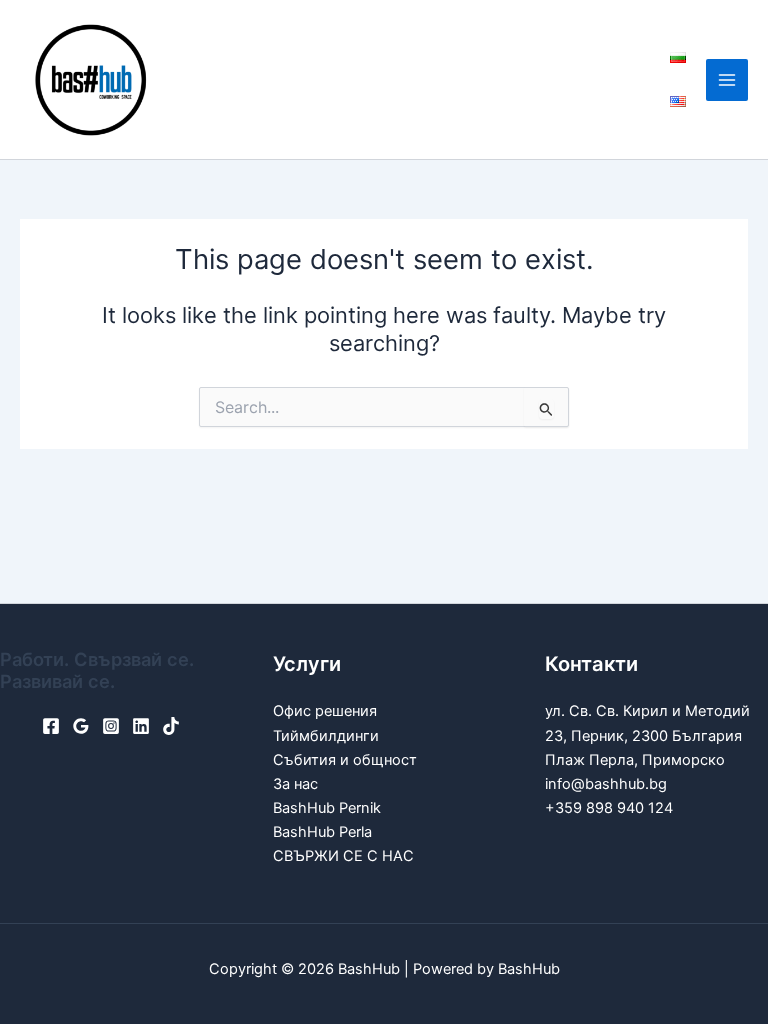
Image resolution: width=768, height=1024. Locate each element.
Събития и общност (345, 760)
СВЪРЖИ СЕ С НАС (343, 856)
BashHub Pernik (327, 808)
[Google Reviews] (81, 726)
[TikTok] (171, 726)
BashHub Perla (322, 832)
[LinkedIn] (141, 726)
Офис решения (325, 711)
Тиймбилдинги (326, 736)
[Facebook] (51, 726)
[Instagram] (111, 726)
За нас (295, 784)
